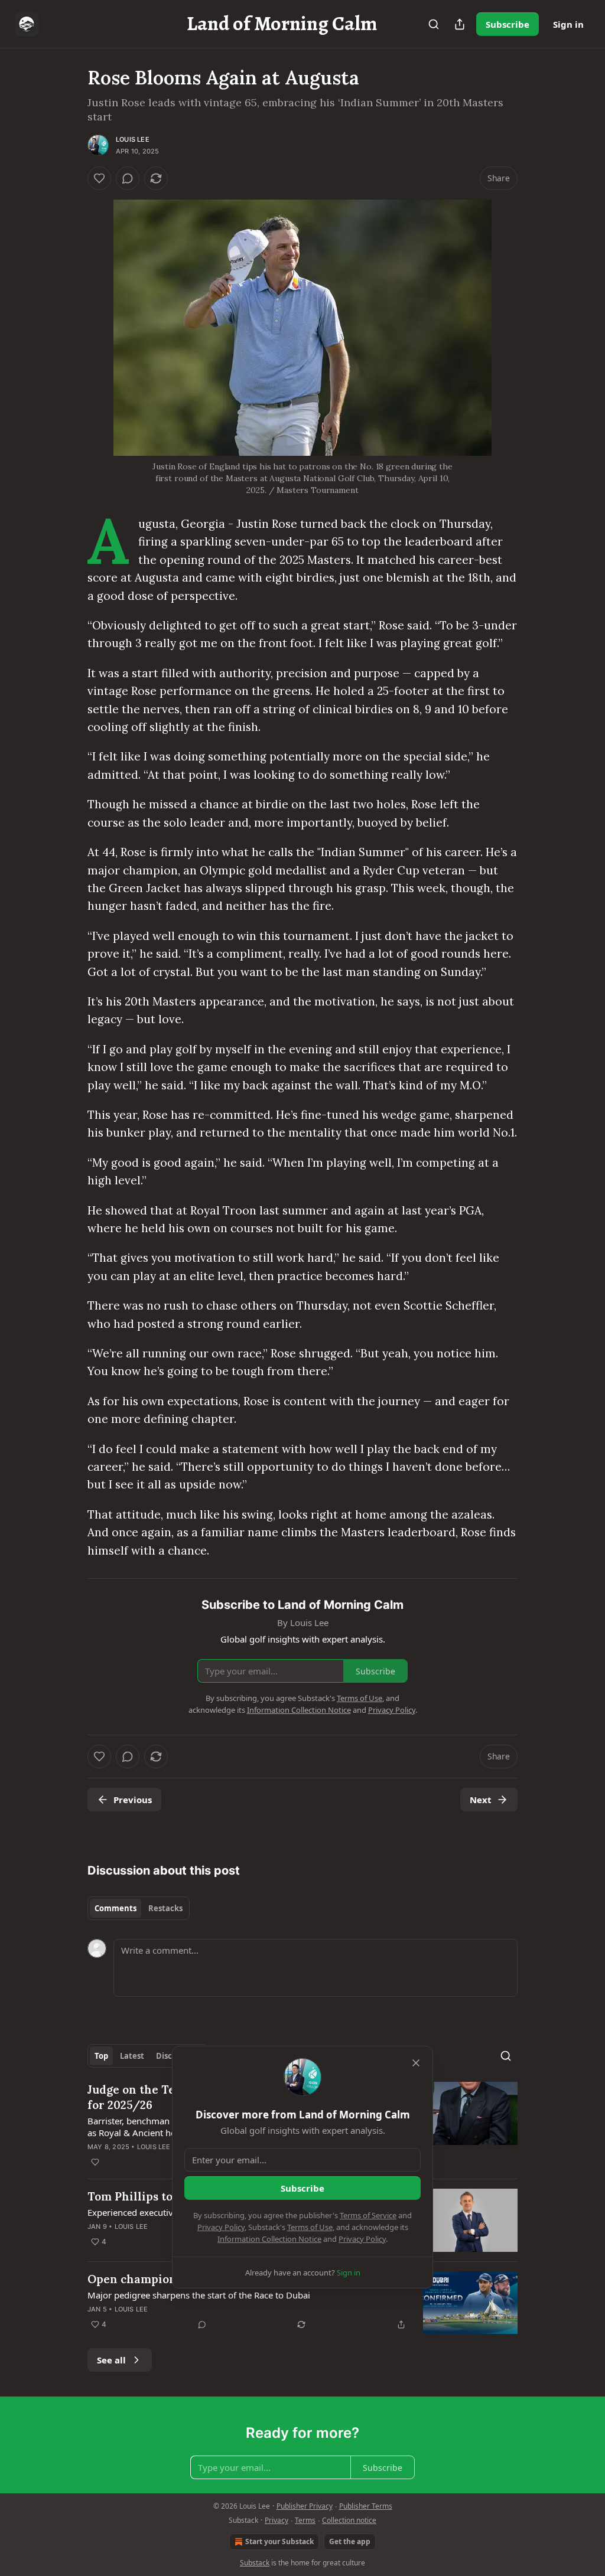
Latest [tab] (132, 2056)
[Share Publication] (460, 24)
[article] (302, 2303)
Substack (255, 2563)
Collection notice (349, 2520)
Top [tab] (101, 2056)
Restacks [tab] (165, 1908)
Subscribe (508, 24)
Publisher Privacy (305, 2506)
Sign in (568, 24)
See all (111, 2360)
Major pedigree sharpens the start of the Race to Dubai (199, 2295)
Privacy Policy (221, 2227)
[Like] (99, 178)
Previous (133, 1800)
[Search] (434, 24)
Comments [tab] (116, 1908)
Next (481, 1800)
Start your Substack (279, 2541)
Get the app (350, 2541)
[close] (416, 2063)
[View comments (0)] (128, 178)
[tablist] (139, 1908)
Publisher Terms (366, 2506)
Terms (305, 2520)
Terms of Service (368, 2215)
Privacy (277, 2520)
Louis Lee (133, 139)
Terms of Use (310, 2227)
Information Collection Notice (269, 2239)
